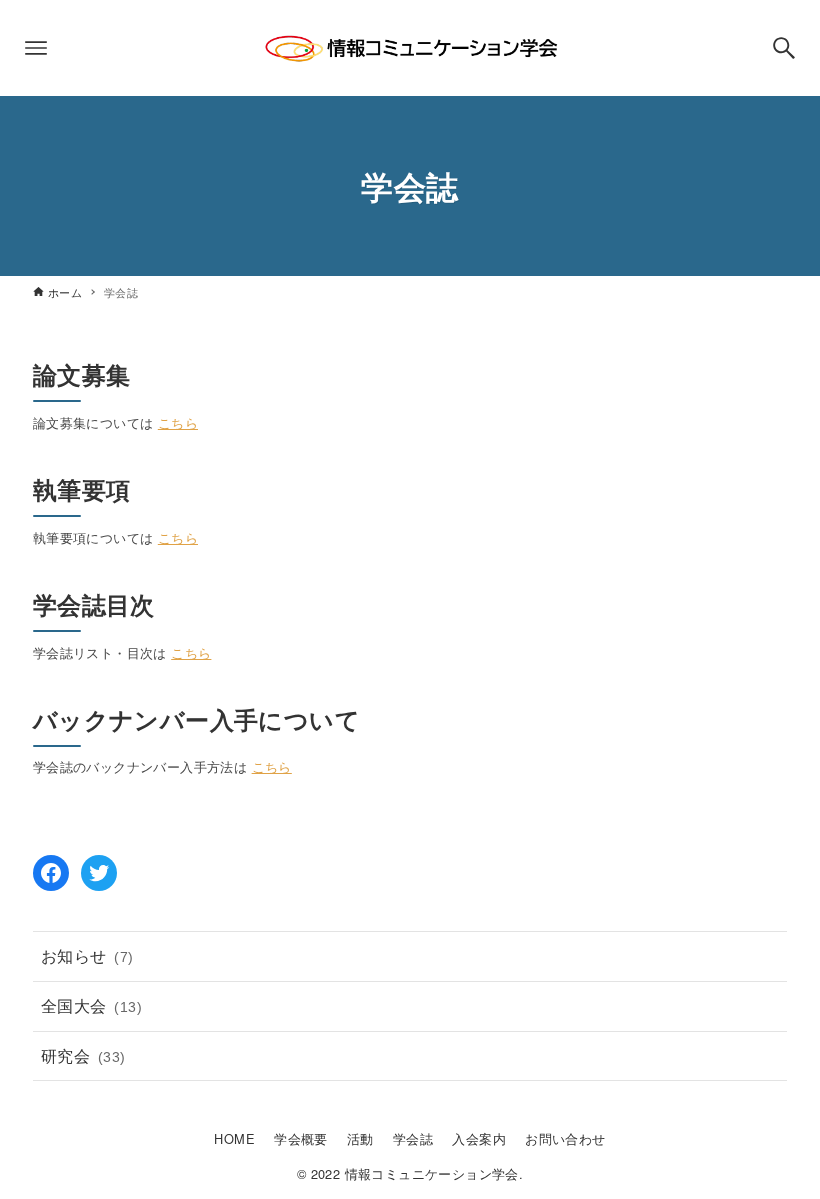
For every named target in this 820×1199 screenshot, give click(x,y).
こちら (178, 422)
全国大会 (91, 1005)
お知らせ (87, 955)
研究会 (83, 1055)
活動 (360, 1138)
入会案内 (479, 1138)
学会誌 (413, 1138)
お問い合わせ (565, 1138)
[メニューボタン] (36, 48)
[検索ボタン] (784, 48)
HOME (234, 1138)
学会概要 (301, 1138)
